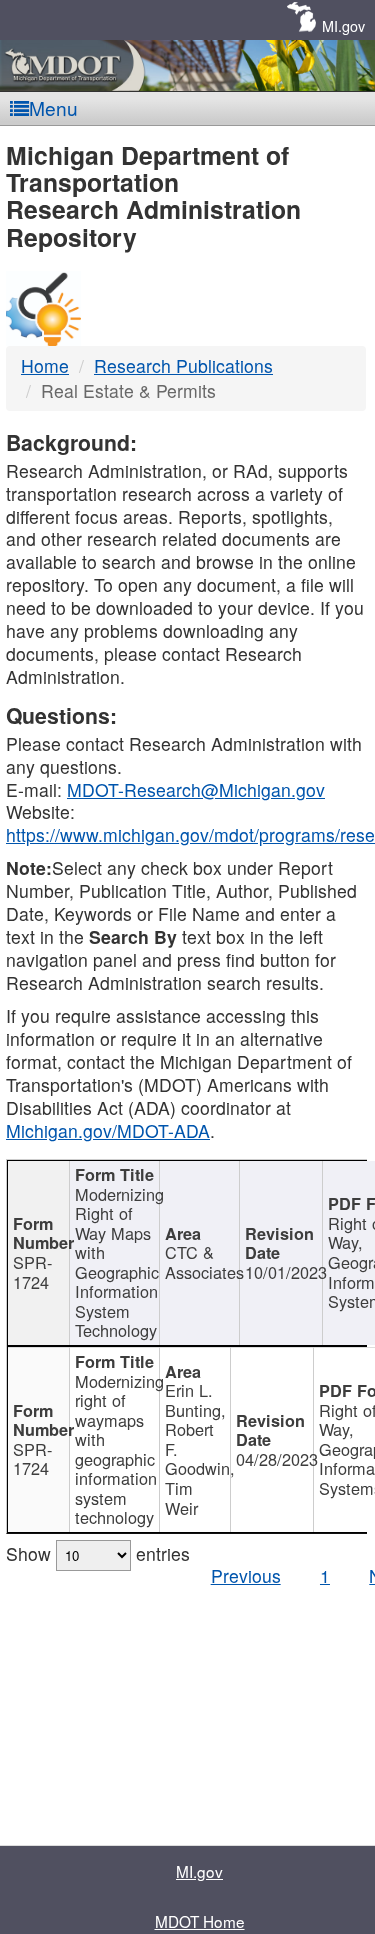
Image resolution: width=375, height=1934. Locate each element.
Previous (246, 1575)
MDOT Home (200, 1921)
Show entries (98, 1553)
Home (45, 365)
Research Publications (183, 365)
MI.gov (343, 25)
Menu (53, 107)
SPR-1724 (32, 1272)
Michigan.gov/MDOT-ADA (108, 1130)
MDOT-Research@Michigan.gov (196, 789)
